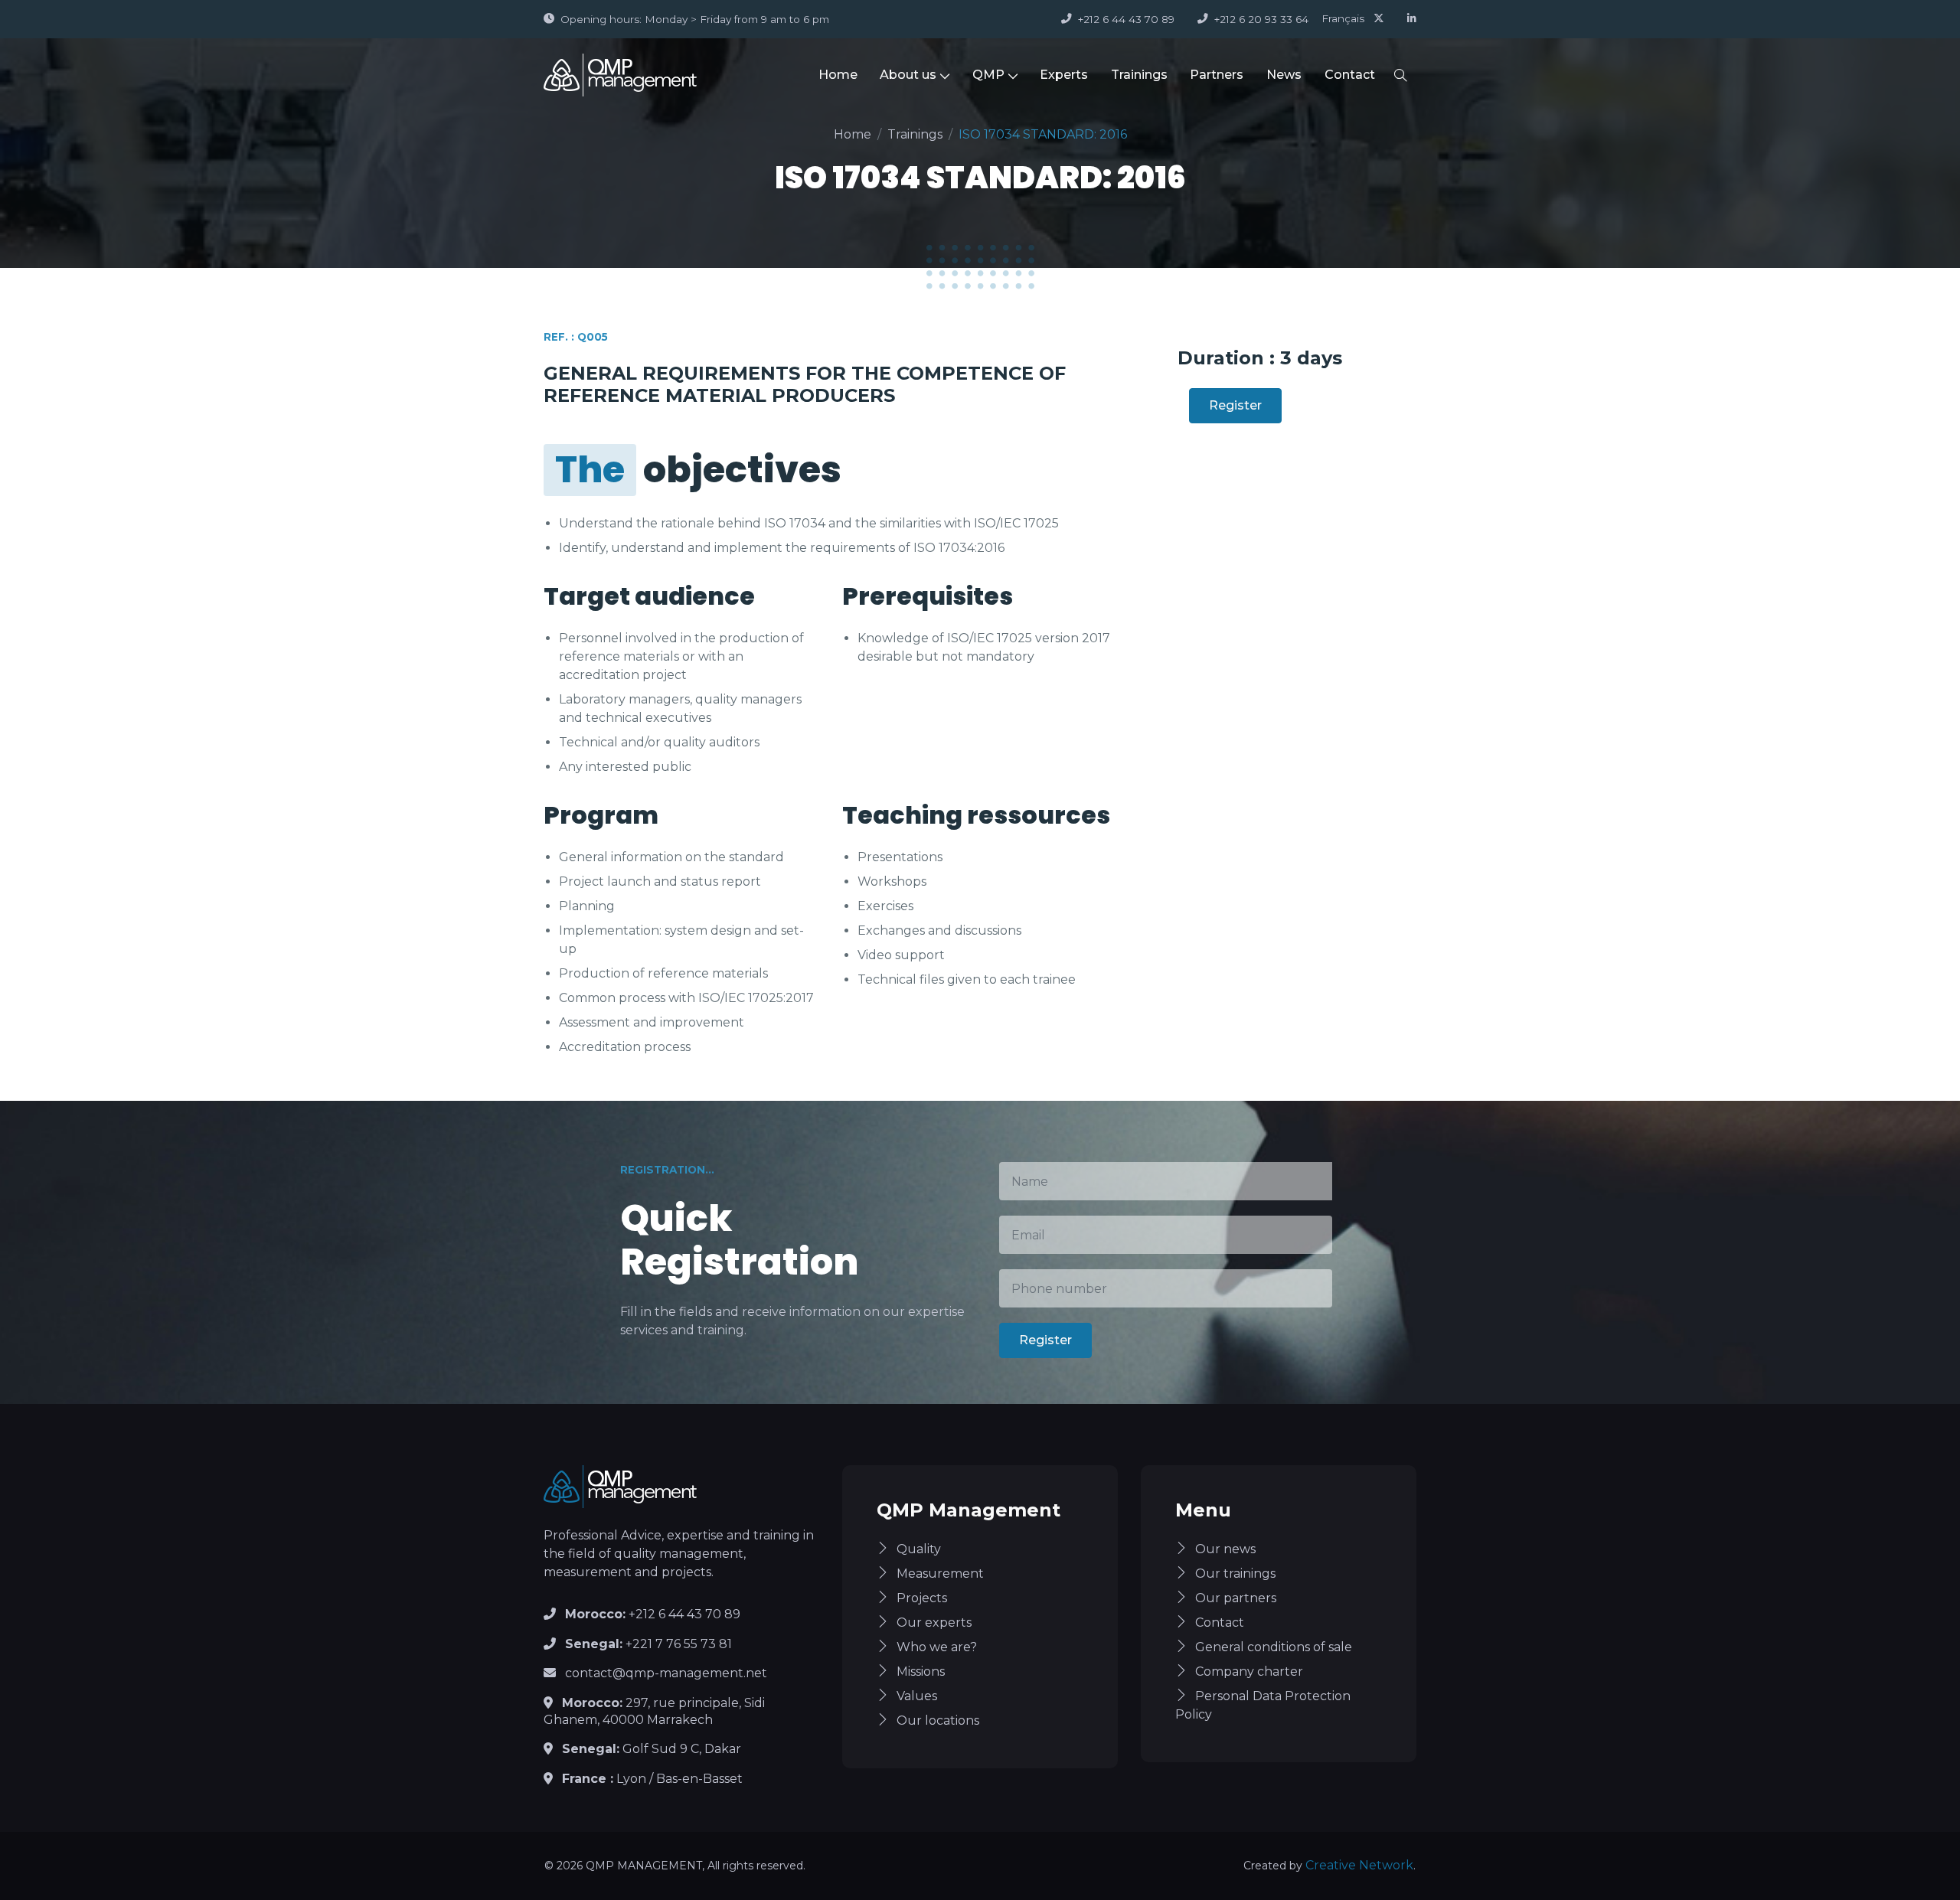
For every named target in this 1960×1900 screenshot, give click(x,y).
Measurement (940, 1574)
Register (1235, 405)
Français (1343, 18)
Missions (921, 1671)
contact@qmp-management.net (666, 1673)
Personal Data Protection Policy (1263, 1705)
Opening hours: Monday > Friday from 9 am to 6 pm (695, 19)
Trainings (1139, 75)
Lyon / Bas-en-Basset (652, 1779)
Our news (1225, 1549)
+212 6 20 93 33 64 (1261, 19)
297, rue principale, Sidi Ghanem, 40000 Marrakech (654, 1711)
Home (838, 75)
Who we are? (937, 1647)
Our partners (1236, 1598)
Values (917, 1696)
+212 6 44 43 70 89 (1126, 19)
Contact (1350, 75)
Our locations (938, 1720)
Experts (1064, 75)
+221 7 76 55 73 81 (648, 1644)
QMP (988, 75)
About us (908, 75)
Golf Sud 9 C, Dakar (652, 1749)
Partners (1217, 75)
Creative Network (1359, 1865)
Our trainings (1235, 1574)
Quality (919, 1549)
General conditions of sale (1274, 1647)
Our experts (934, 1623)
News (1284, 75)
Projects (922, 1598)
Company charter (1249, 1671)
